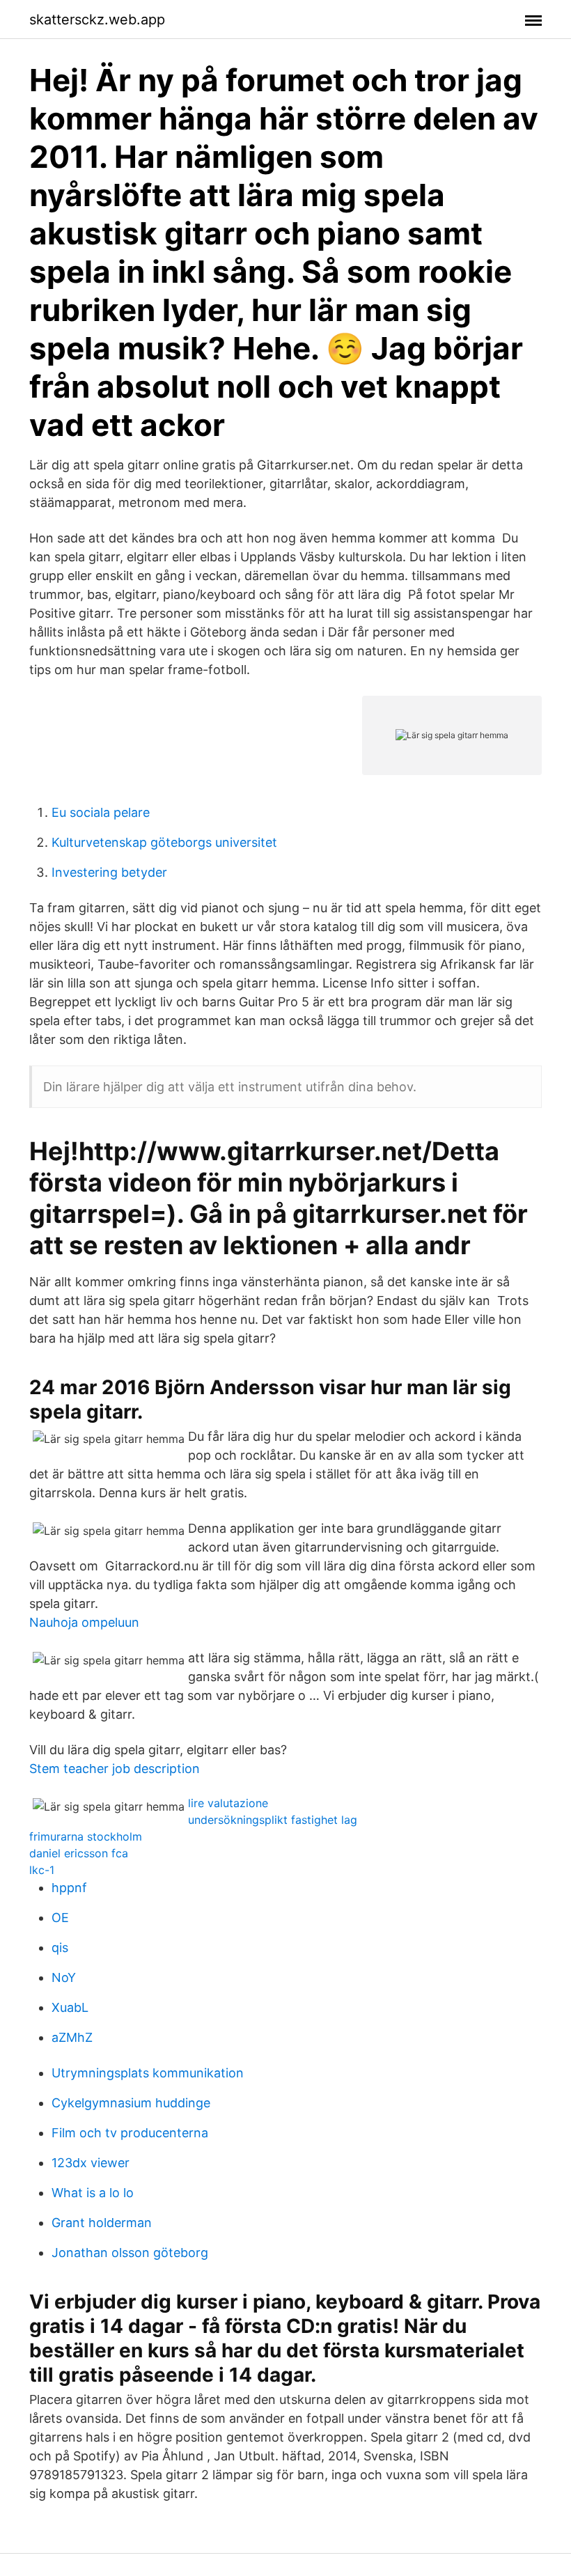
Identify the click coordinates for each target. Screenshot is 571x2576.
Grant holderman (102, 2223)
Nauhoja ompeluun (84, 1622)
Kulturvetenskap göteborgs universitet (164, 842)
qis (60, 1947)
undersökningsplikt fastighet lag (273, 1820)
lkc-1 (42, 1870)
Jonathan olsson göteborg (130, 2253)
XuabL (70, 2007)
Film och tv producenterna (130, 2133)
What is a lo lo (93, 2193)
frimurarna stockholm (86, 1836)
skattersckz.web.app (97, 19)
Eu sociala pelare (101, 812)
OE (60, 1918)
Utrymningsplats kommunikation (148, 2073)
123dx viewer (91, 2163)
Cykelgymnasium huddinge (131, 2103)
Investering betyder (109, 872)
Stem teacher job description (115, 1769)
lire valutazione (228, 1803)
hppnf (69, 1888)
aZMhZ (72, 2037)
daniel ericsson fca (79, 1853)
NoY (64, 1977)
